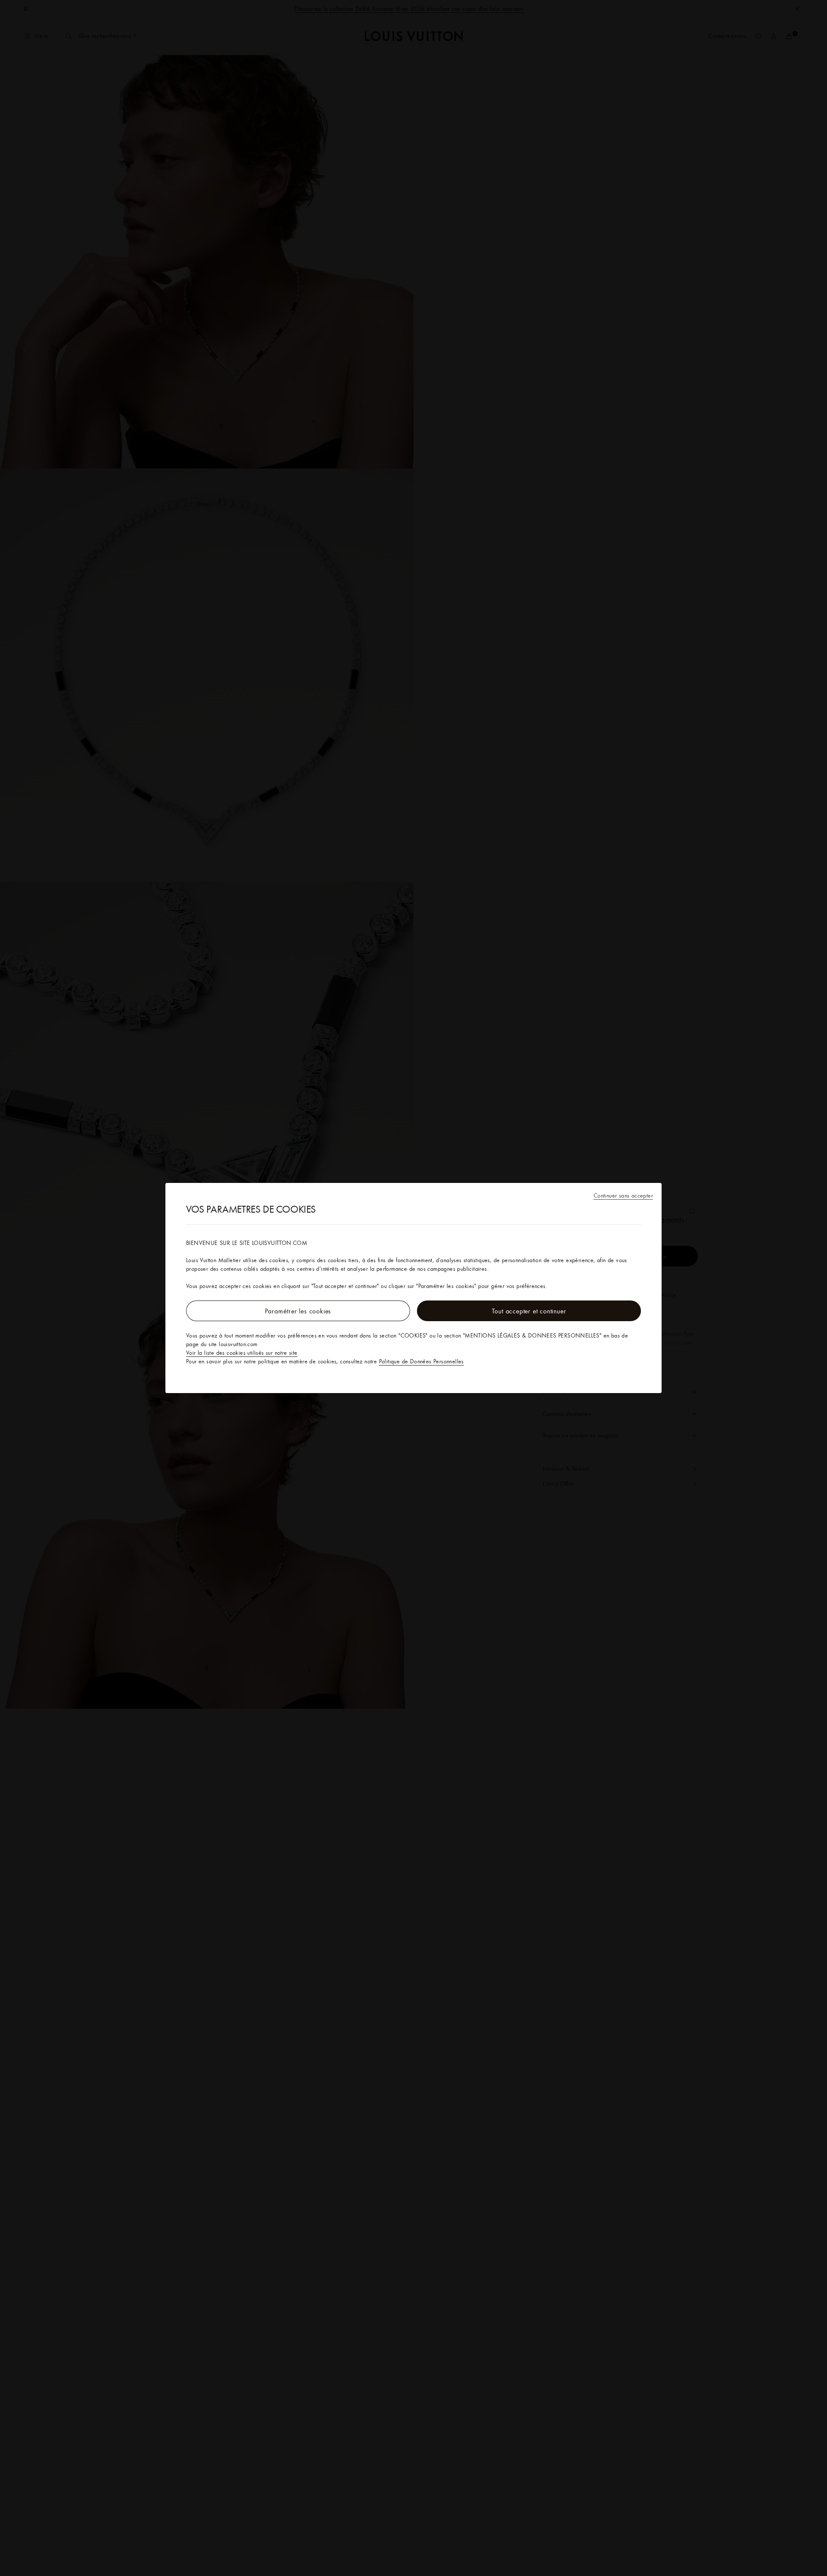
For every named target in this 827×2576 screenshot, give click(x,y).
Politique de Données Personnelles (421, 1361)
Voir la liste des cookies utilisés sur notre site (242, 1353)
